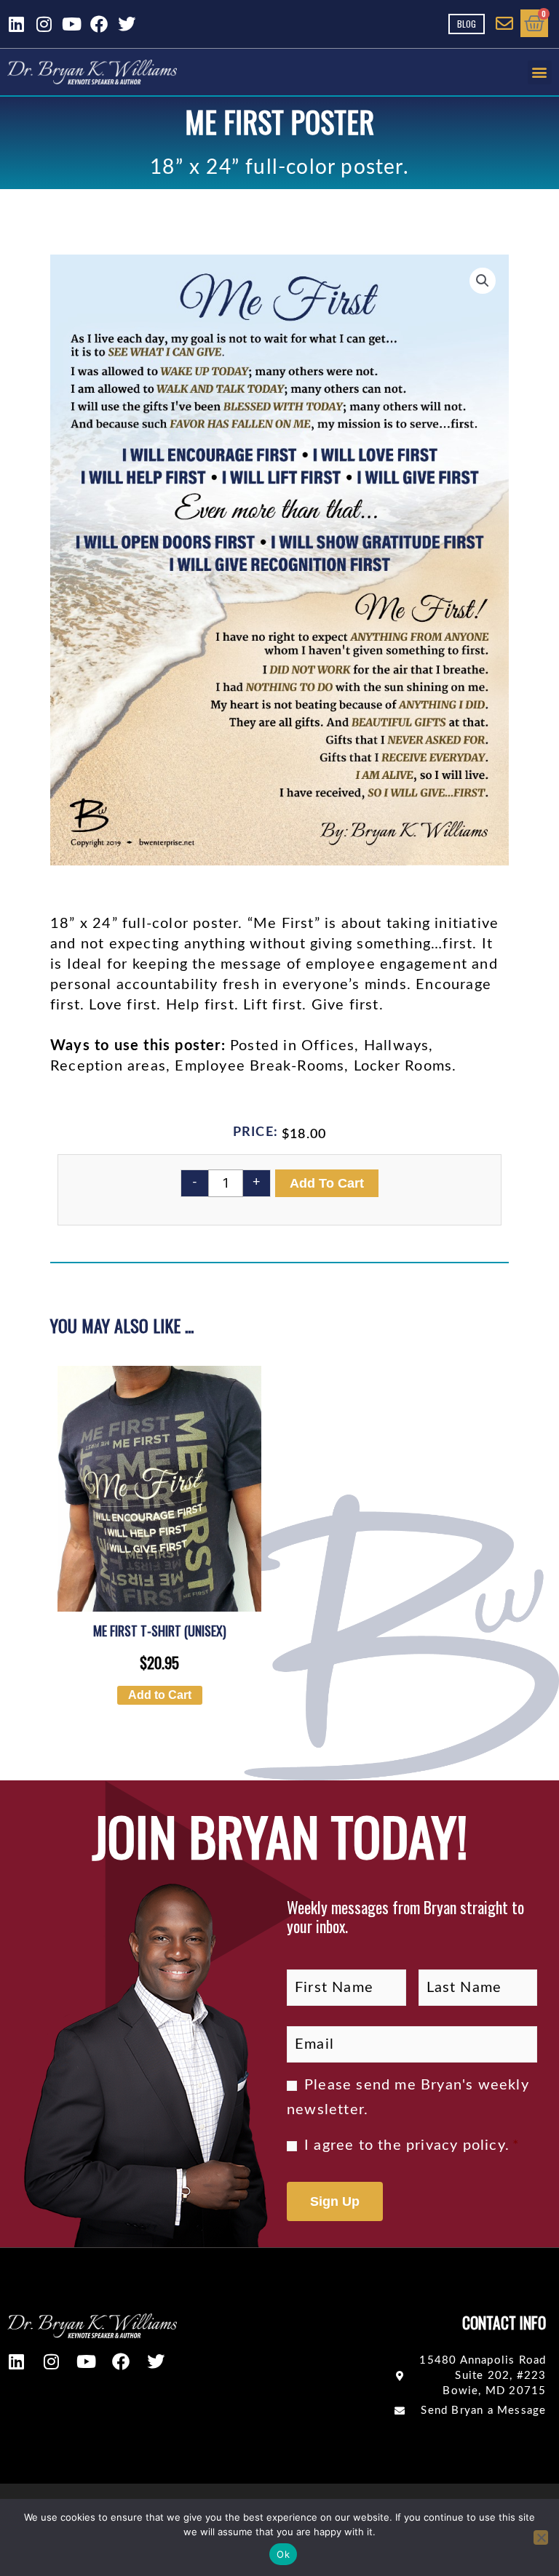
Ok (283, 2554)
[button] (540, 72)
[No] (541, 2537)
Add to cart (327, 1183)
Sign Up (335, 2201)
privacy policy (456, 2145)
